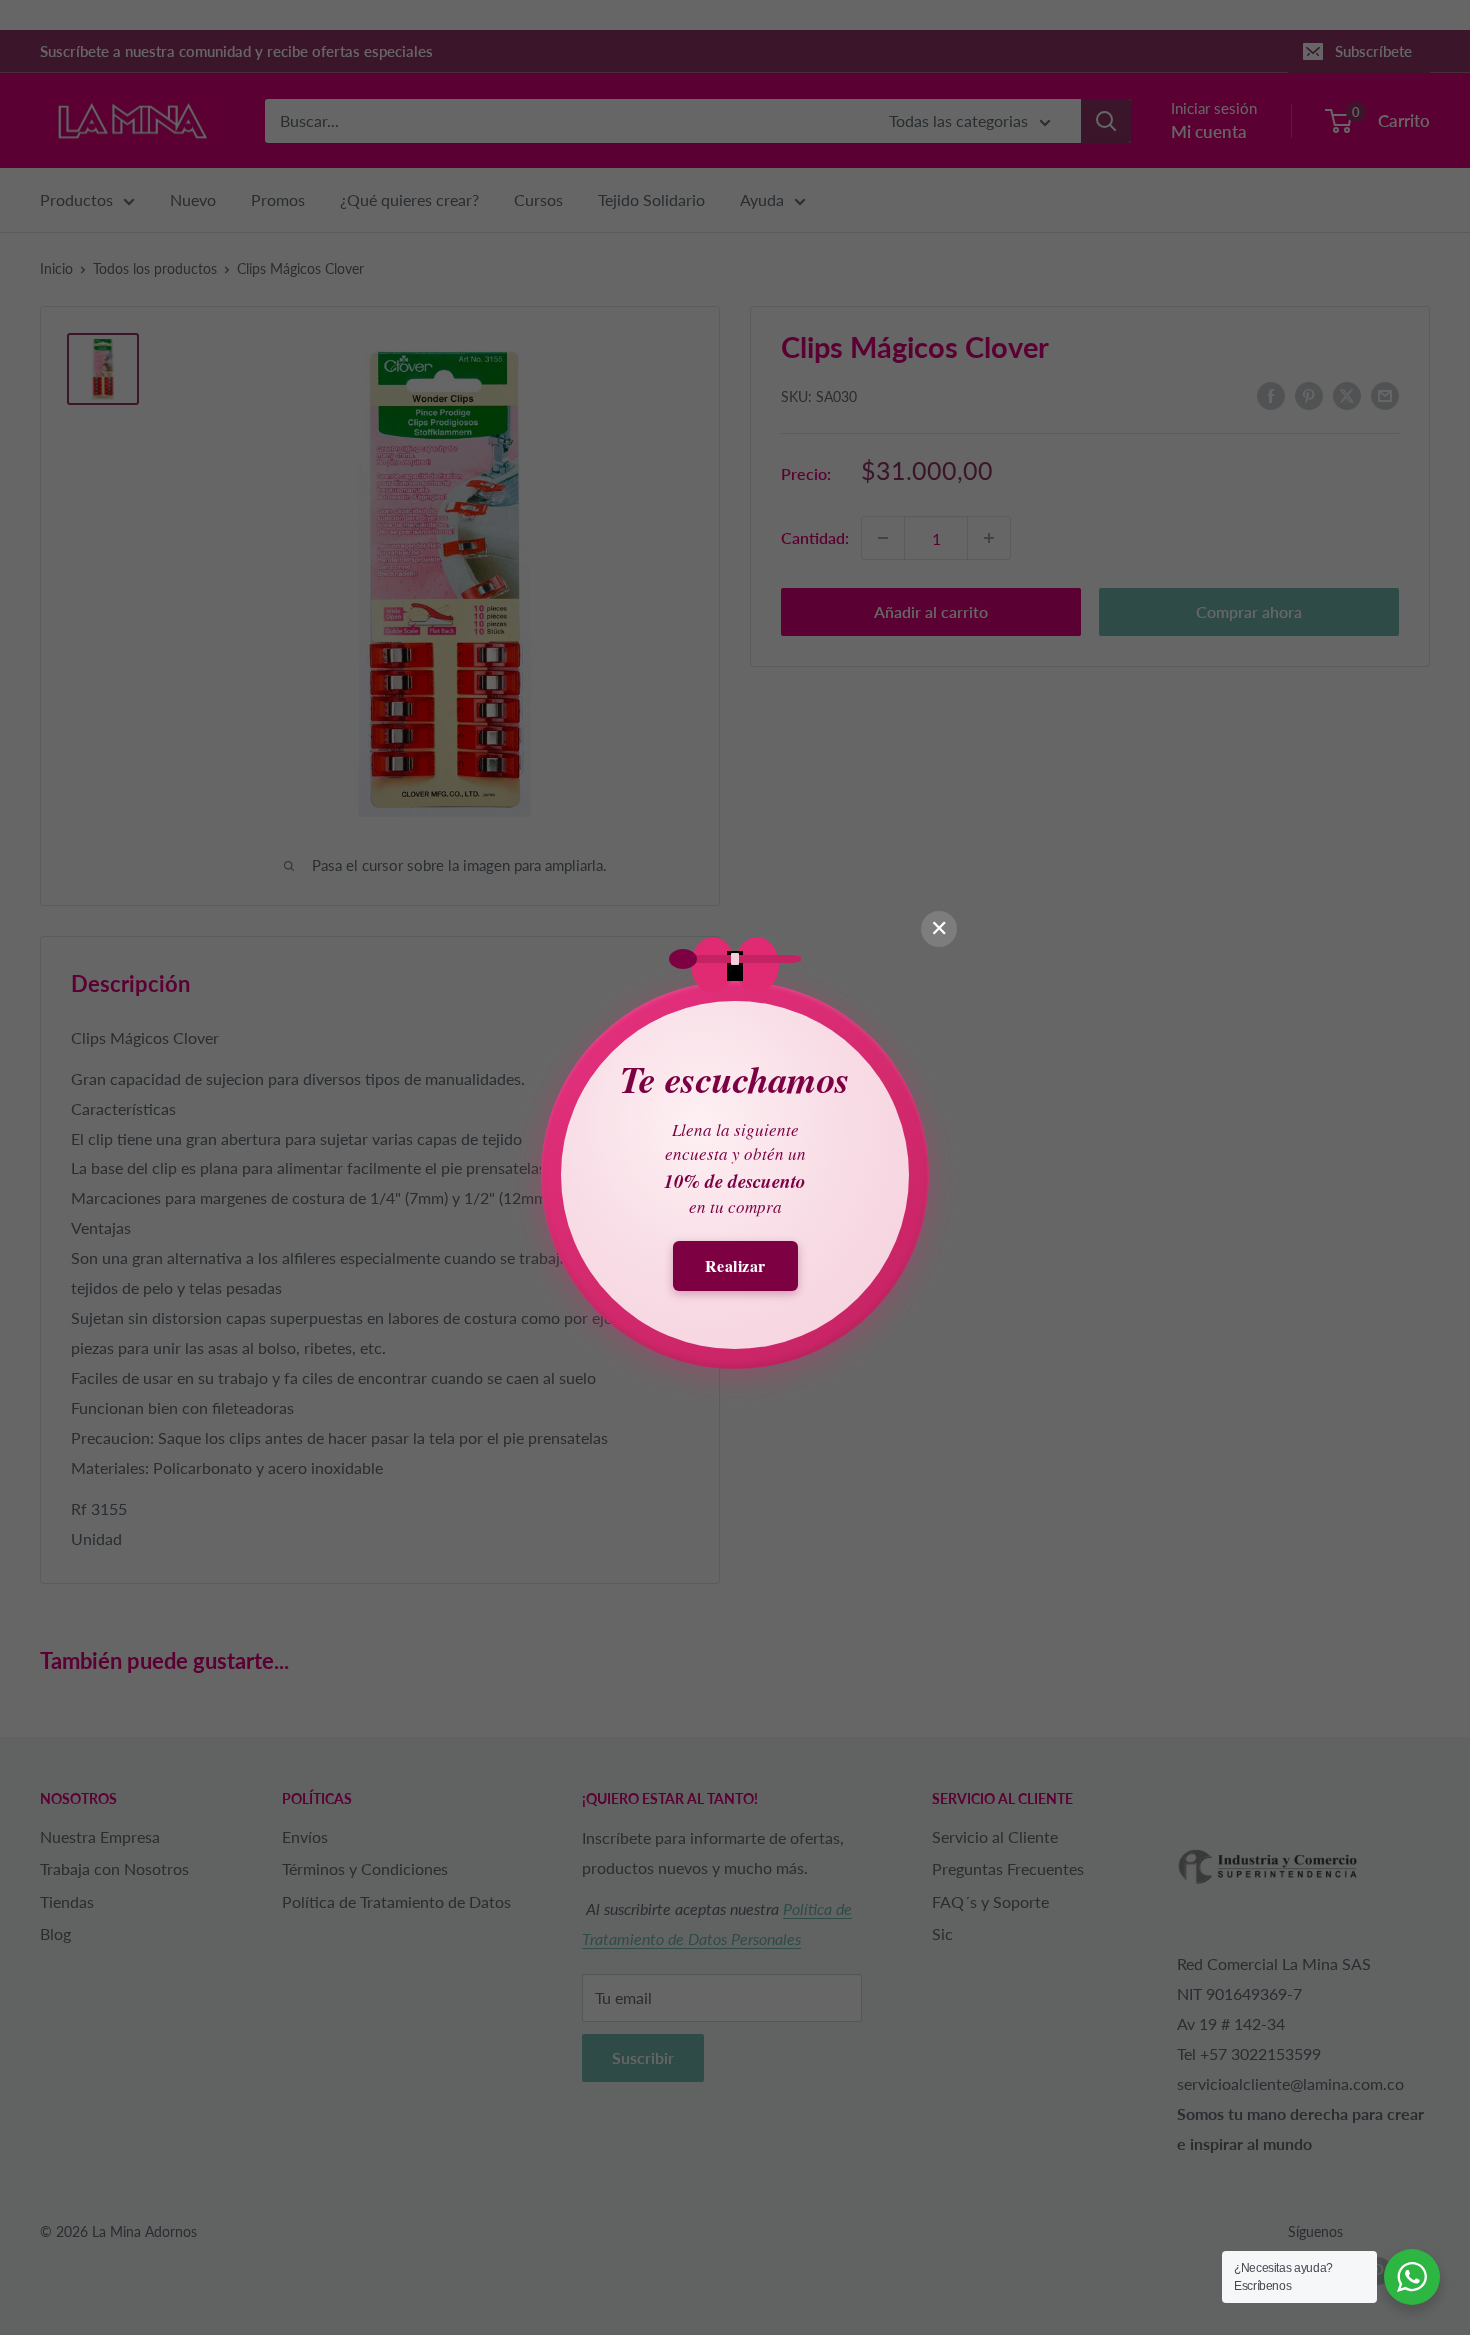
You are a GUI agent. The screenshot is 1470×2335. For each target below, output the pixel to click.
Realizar (735, 1265)
